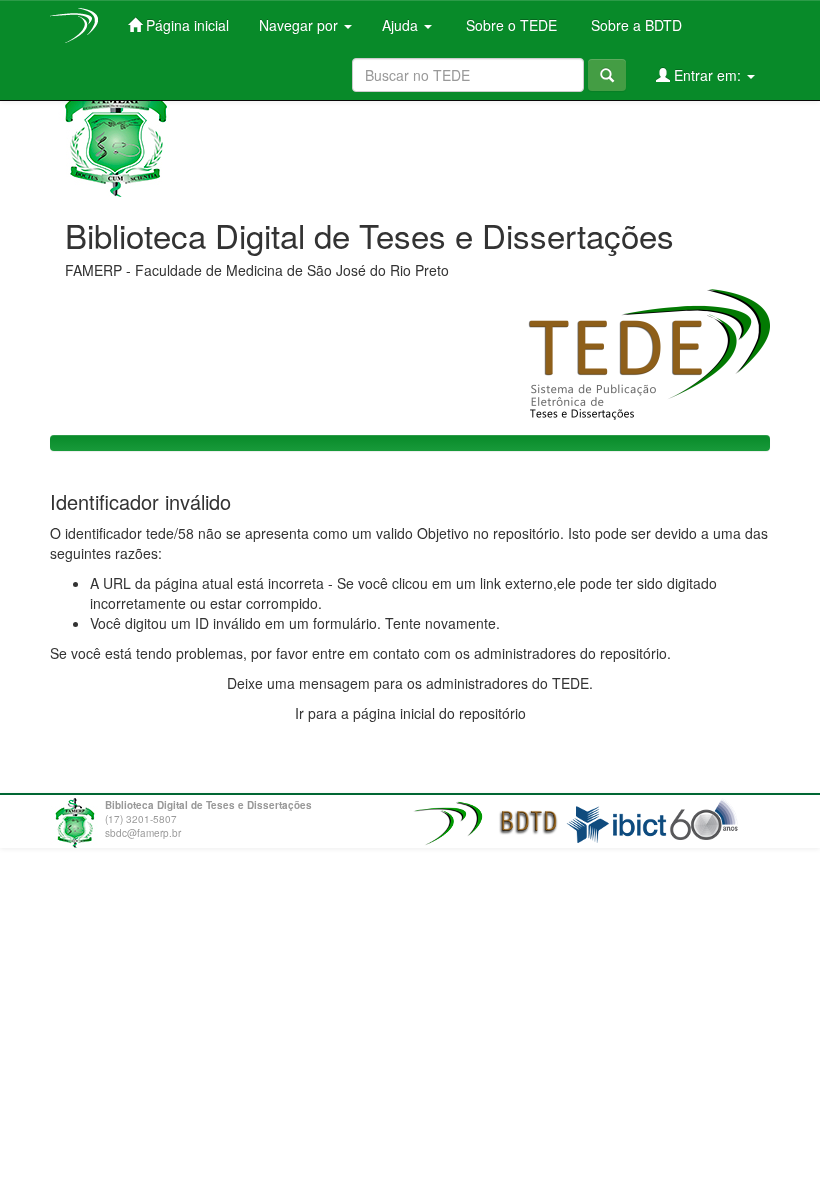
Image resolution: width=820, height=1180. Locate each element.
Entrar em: (707, 75)
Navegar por (300, 25)
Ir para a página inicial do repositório (410, 713)
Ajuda (402, 25)
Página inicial (185, 25)
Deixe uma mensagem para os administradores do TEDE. (410, 683)
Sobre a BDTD (634, 25)
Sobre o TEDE (509, 25)
